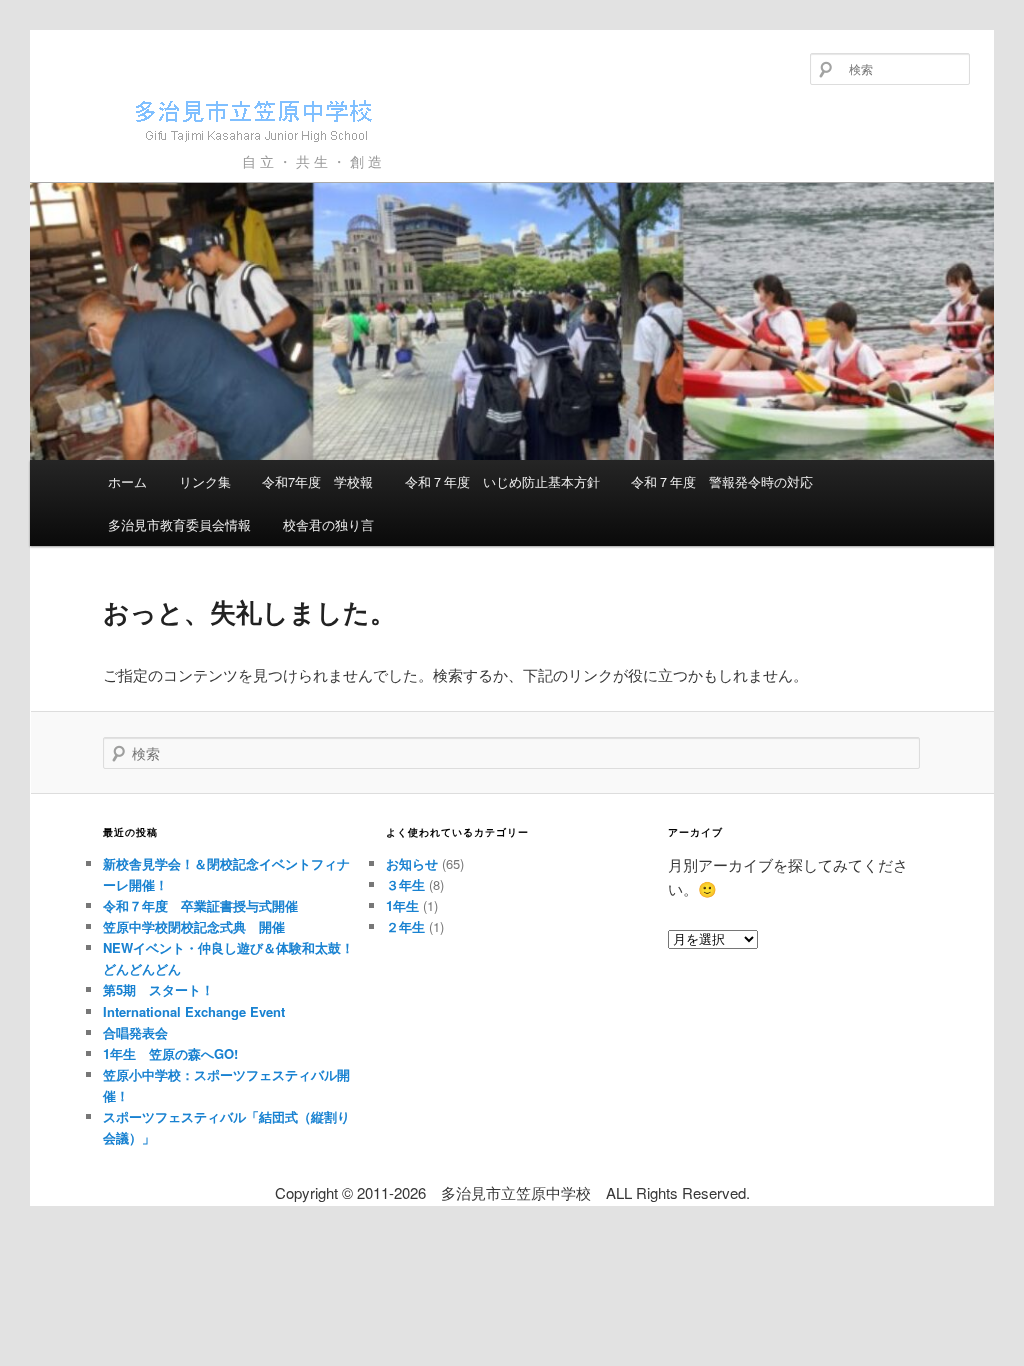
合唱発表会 (135, 1032)
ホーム (127, 481)
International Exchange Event (194, 1011)
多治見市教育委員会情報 (179, 524)
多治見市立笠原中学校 (182, 152)
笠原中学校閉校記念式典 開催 (194, 926)
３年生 (405, 884)
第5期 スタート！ (158, 989)
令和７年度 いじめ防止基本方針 (502, 481)
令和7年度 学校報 (317, 481)
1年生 (402, 905)
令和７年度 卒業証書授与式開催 (200, 905)
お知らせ (412, 863)
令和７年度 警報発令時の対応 (722, 481)
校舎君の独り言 (328, 524)
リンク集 (205, 481)
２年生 (405, 926)
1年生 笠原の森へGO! (170, 1053)
